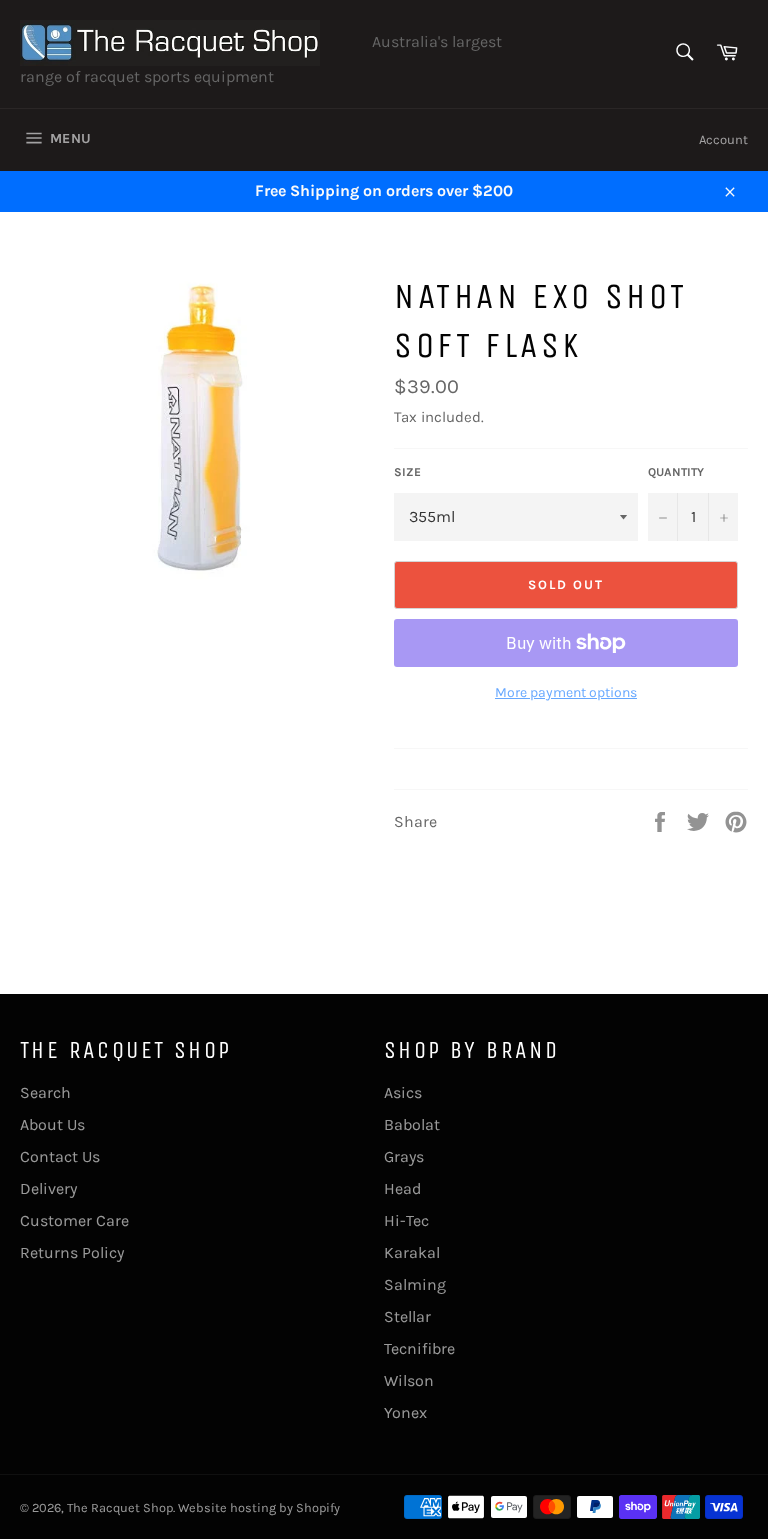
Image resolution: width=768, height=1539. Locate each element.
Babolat (412, 1124)
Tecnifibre (419, 1348)
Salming (415, 1284)
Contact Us (60, 1156)
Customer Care (74, 1220)
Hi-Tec (406, 1220)
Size (407, 472)
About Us (52, 1124)
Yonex (405, 1412)
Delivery (48, 1188)
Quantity (676, 472)
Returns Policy (72, 1252)
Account (723, 139)
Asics (403, 1092)
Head (402, 1188)
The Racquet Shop (120, 1507)
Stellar (407, 1316)
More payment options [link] (566, 692)
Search (45, 1092)
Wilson (409, 1380)
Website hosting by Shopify (259, 1507)
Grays (404, 1156)
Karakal (412, 1252)
